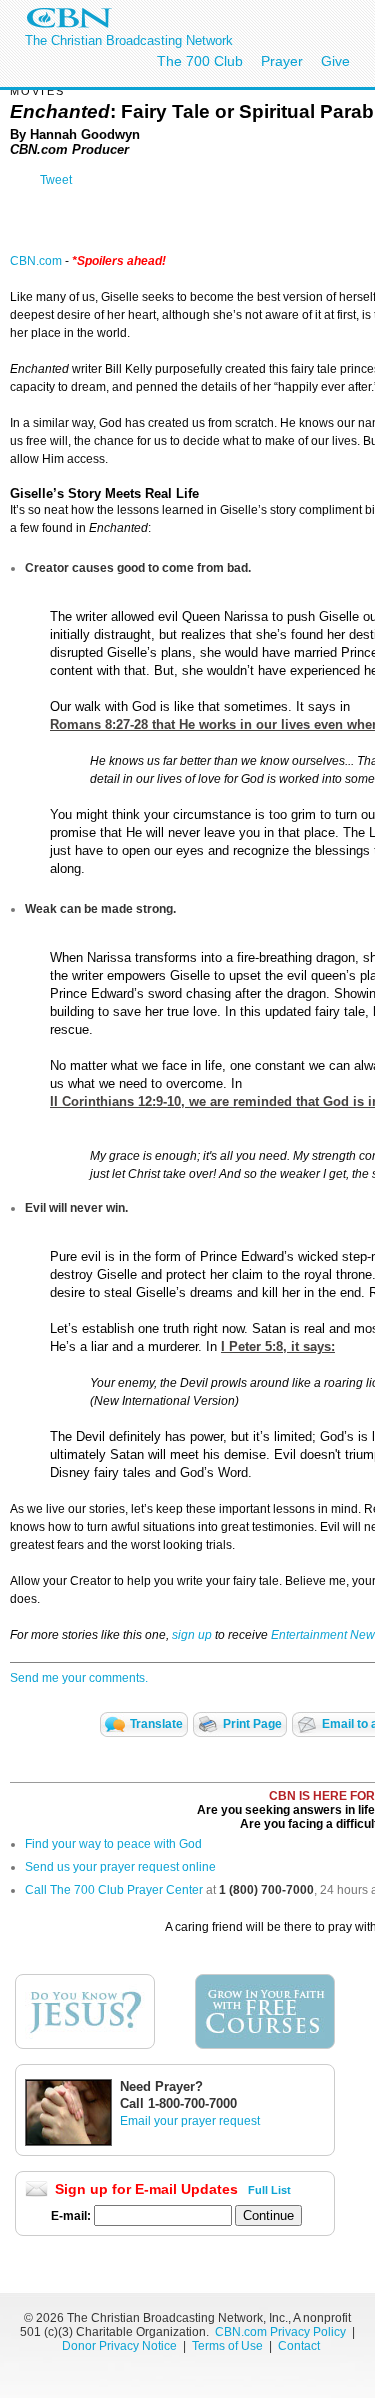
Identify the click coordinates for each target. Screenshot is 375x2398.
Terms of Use (229, 2346)
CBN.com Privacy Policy (280, 2332)
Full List (269, 2190)
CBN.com (36, 261)
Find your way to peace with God (113, 1844)
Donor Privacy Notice (119, 2346)
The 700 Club (200, 61)
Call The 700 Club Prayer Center (114, 1890)
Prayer (282, 61)
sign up (192, 1635)
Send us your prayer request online (120, 1867)
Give (335, 61)
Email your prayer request (190, 2121)
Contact (299, 2346)
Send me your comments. (79, 1678)
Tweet (56, 180)
